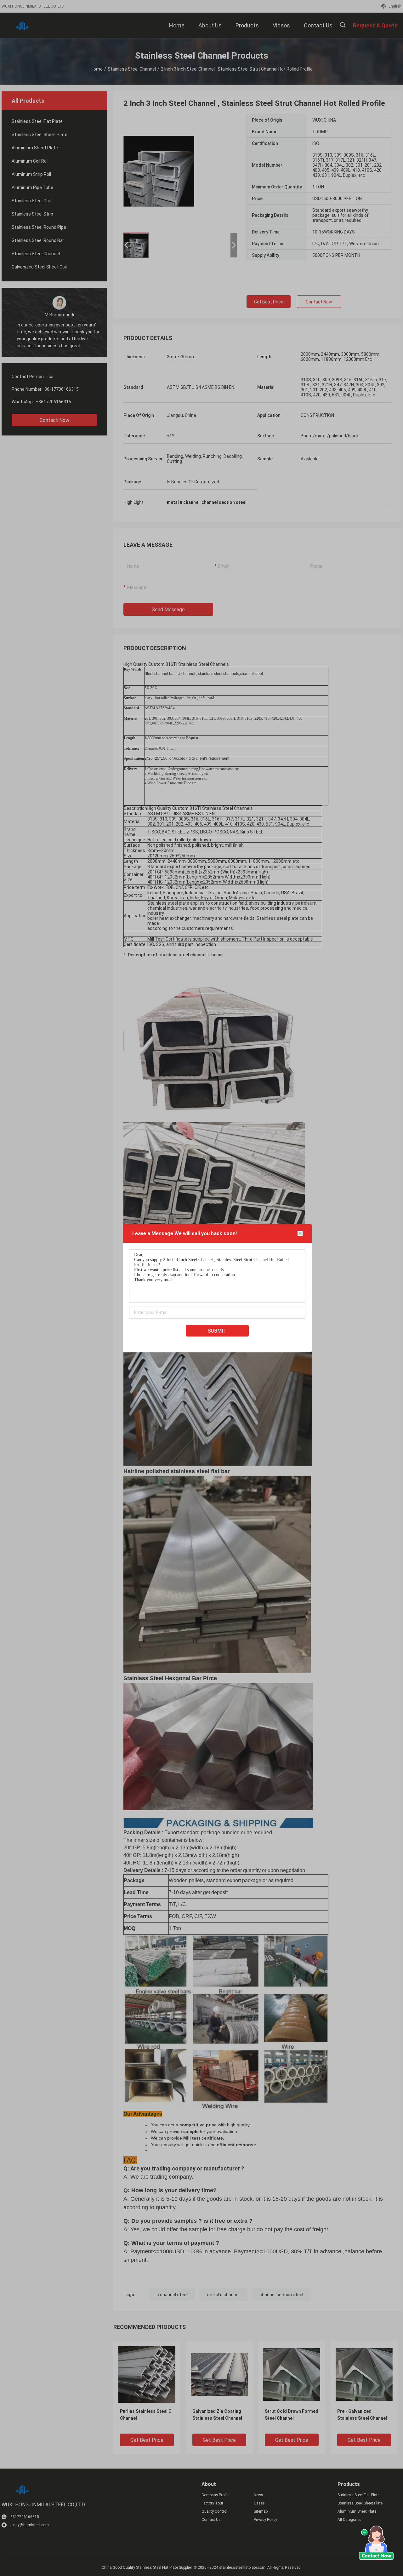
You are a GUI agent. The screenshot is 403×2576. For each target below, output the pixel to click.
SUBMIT (217, 1331)
